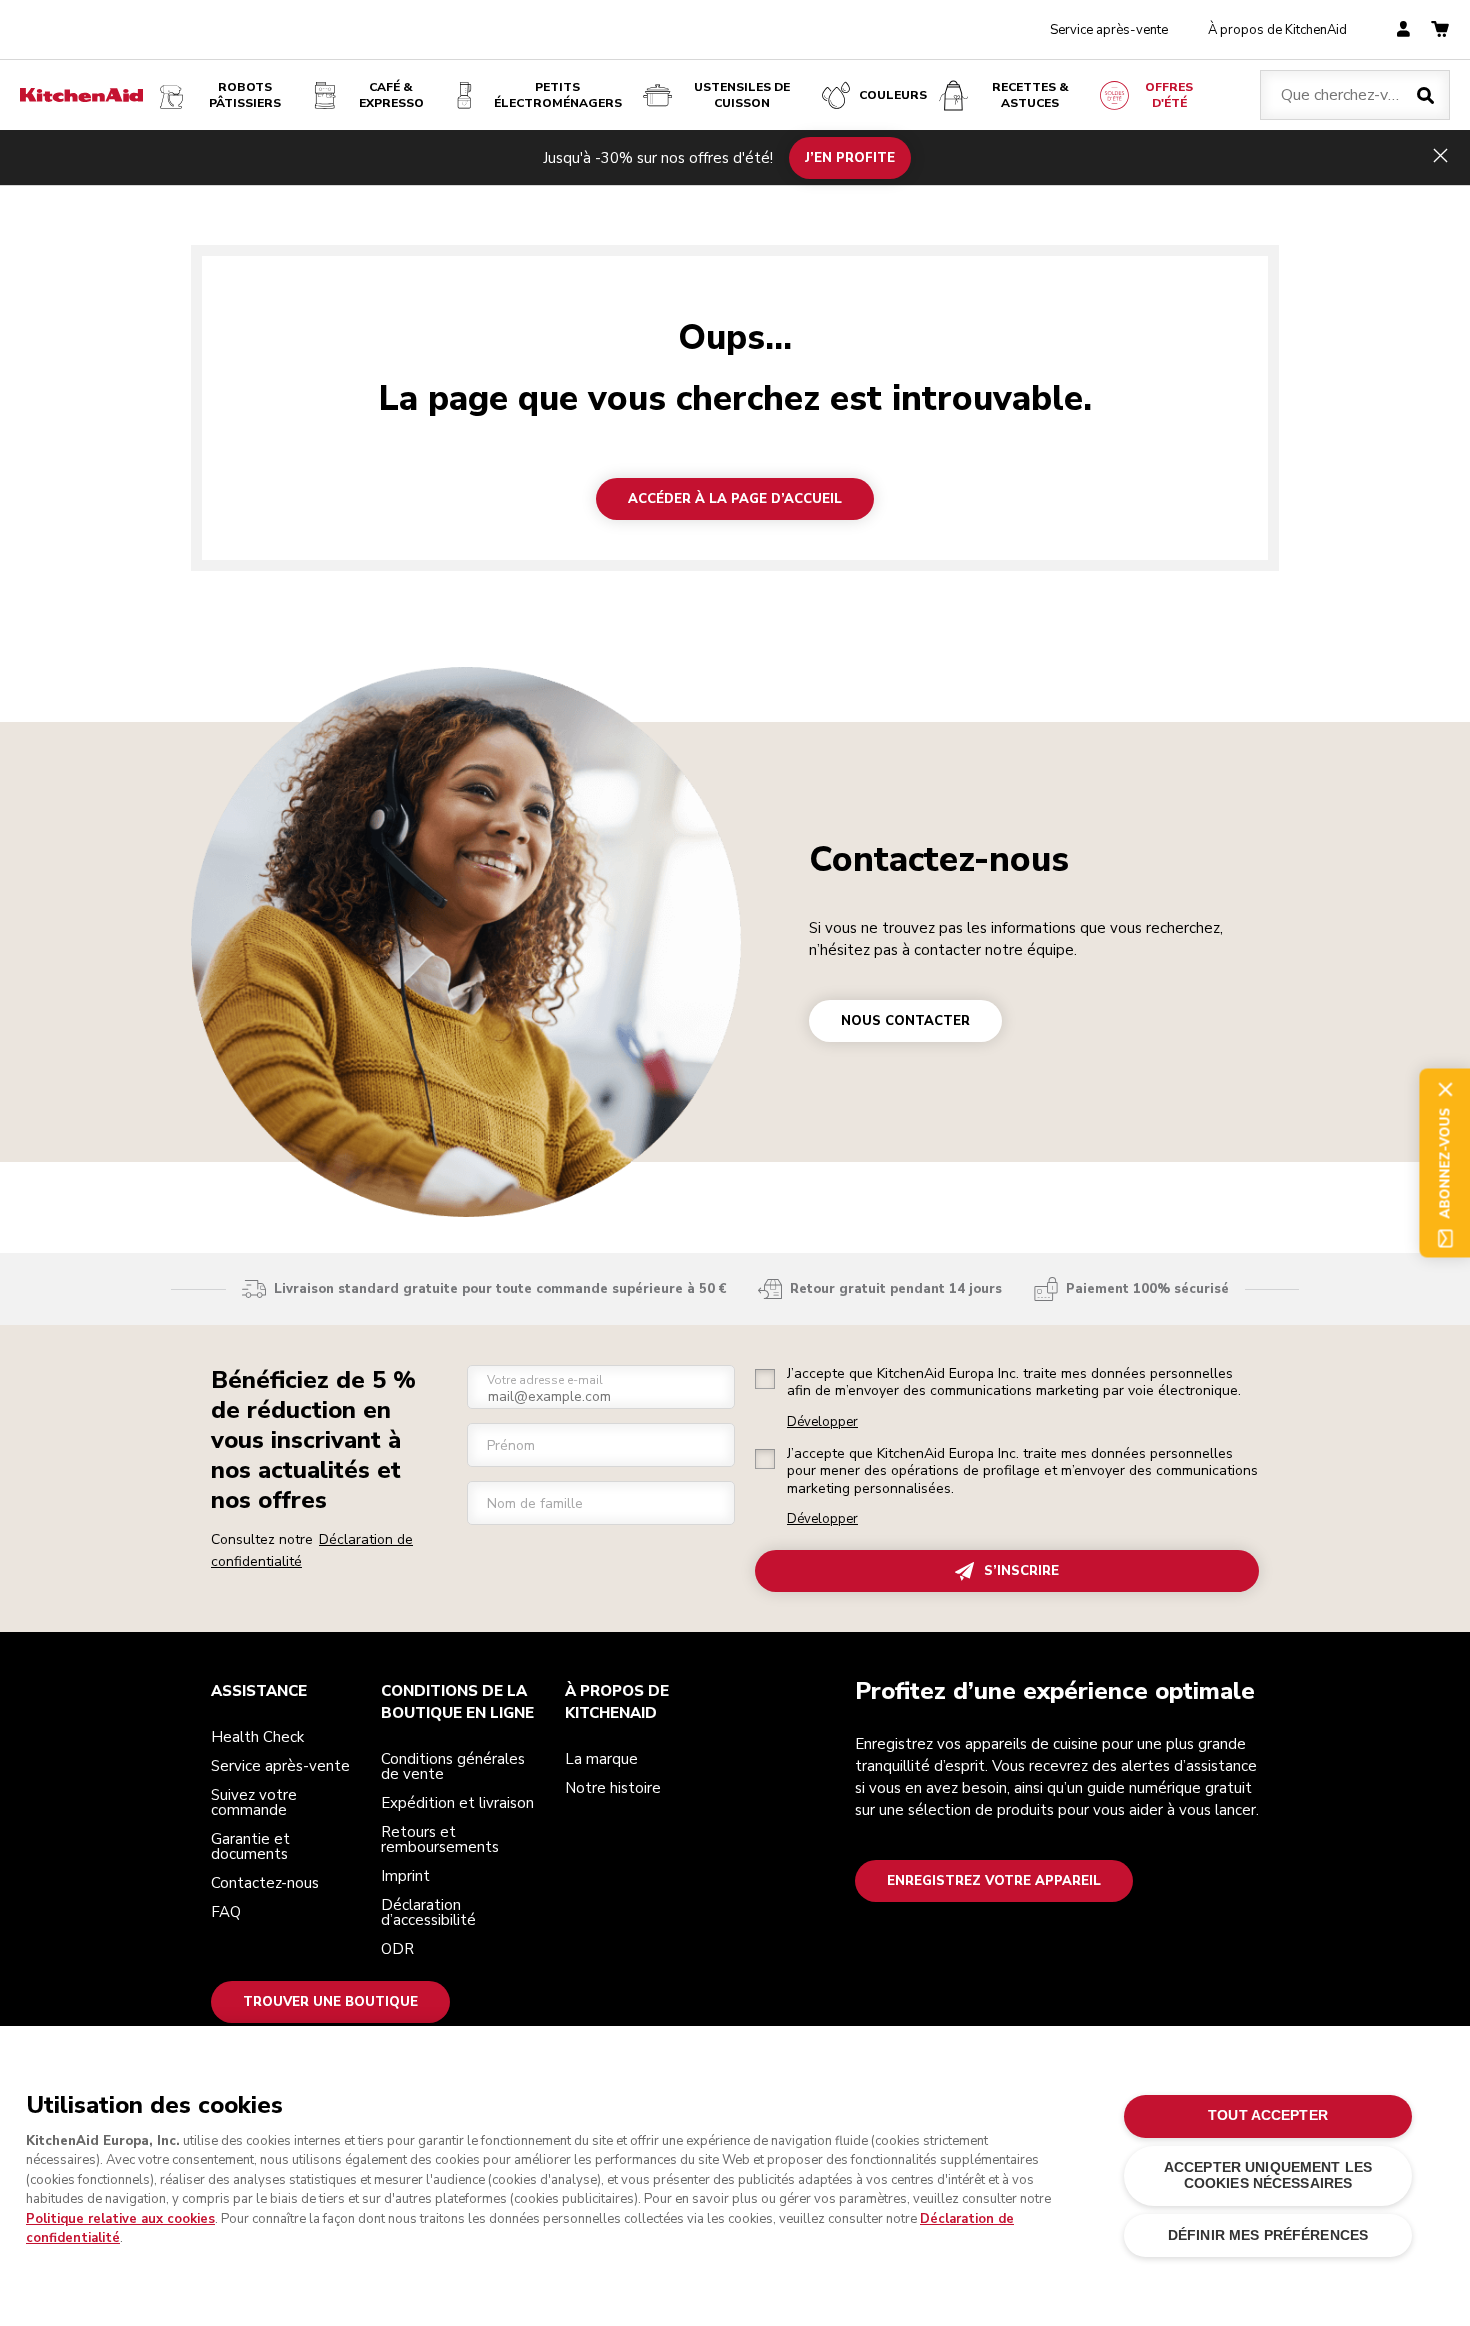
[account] (1403, 30)
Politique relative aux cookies (120, 2219)
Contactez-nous (939, 859)
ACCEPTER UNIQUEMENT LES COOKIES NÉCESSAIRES (1268, 2175)
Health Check (257, 1737)
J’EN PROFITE (850, 157)
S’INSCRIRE (1021, 1571)
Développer (822, 1422)
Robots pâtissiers (245, 95)
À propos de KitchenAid (1277, 30)
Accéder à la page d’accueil (735, 499)
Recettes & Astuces (1030, 95)
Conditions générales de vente (453, 1766)
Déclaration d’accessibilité (428, 1912)
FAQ (226, 1912)
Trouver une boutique (330, 2002)
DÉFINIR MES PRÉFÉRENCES (1268, 2235)
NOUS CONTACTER (905, 1021)
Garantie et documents (250, 1846)
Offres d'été (1169, 95)
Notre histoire (613, 1788)
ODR (397, 1949)
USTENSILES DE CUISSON (742, 95)
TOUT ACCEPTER (1268, 2115)
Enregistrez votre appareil (994, 1881)
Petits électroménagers (558, 95)
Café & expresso (391, 95)
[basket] (1440, 30)
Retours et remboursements (440, 1839)
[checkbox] (765, 1379)
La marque (601, 1759)
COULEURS (893, 95)
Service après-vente (1109, 30)
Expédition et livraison (457, 1803)
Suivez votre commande (254, 1802)
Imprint (405, 1876)
